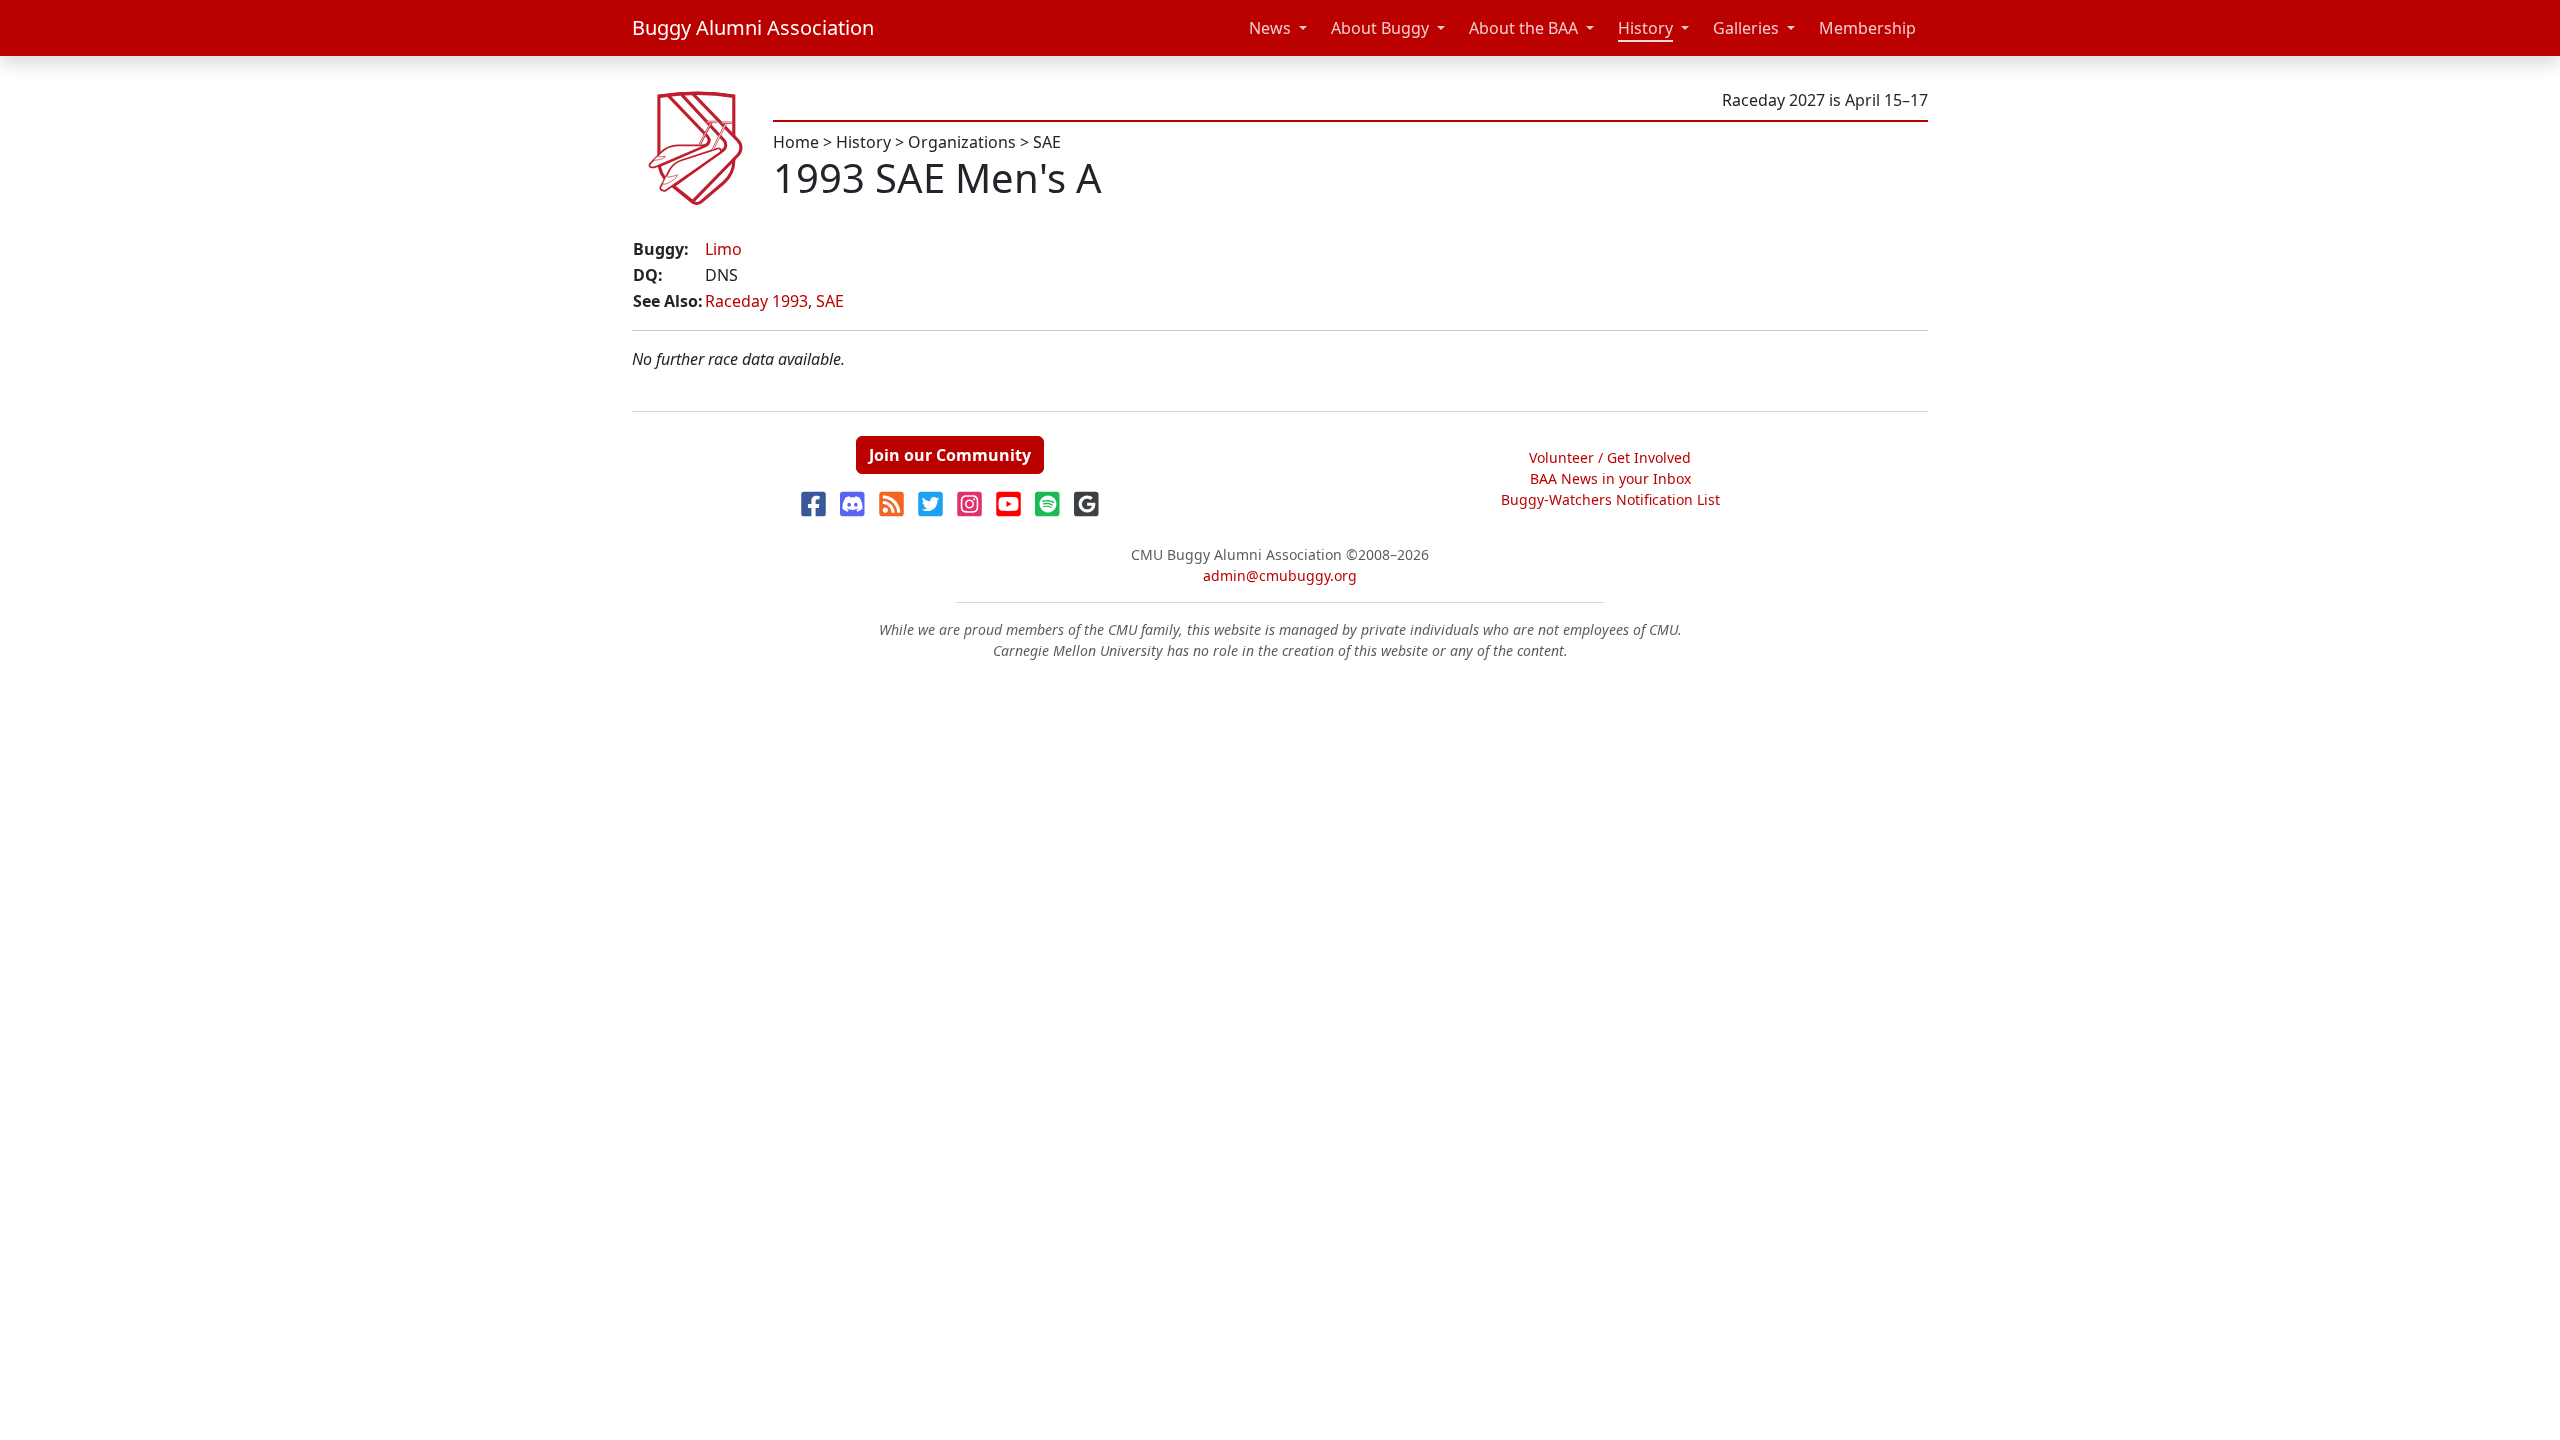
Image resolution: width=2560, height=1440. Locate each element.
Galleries (1746, 28)
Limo (723, 249)
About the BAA (1523, 28)
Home (796, 142)
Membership (1867, 28)
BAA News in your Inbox (1610, 478)
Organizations (962, 142)
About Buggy (1380, 28)
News (1270, 28)
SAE (1047, 142)
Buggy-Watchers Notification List (1610, 499)
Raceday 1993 (756, 301)
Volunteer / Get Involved (1610, 457)
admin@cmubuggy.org (1280, 575)
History (1645, 28)
